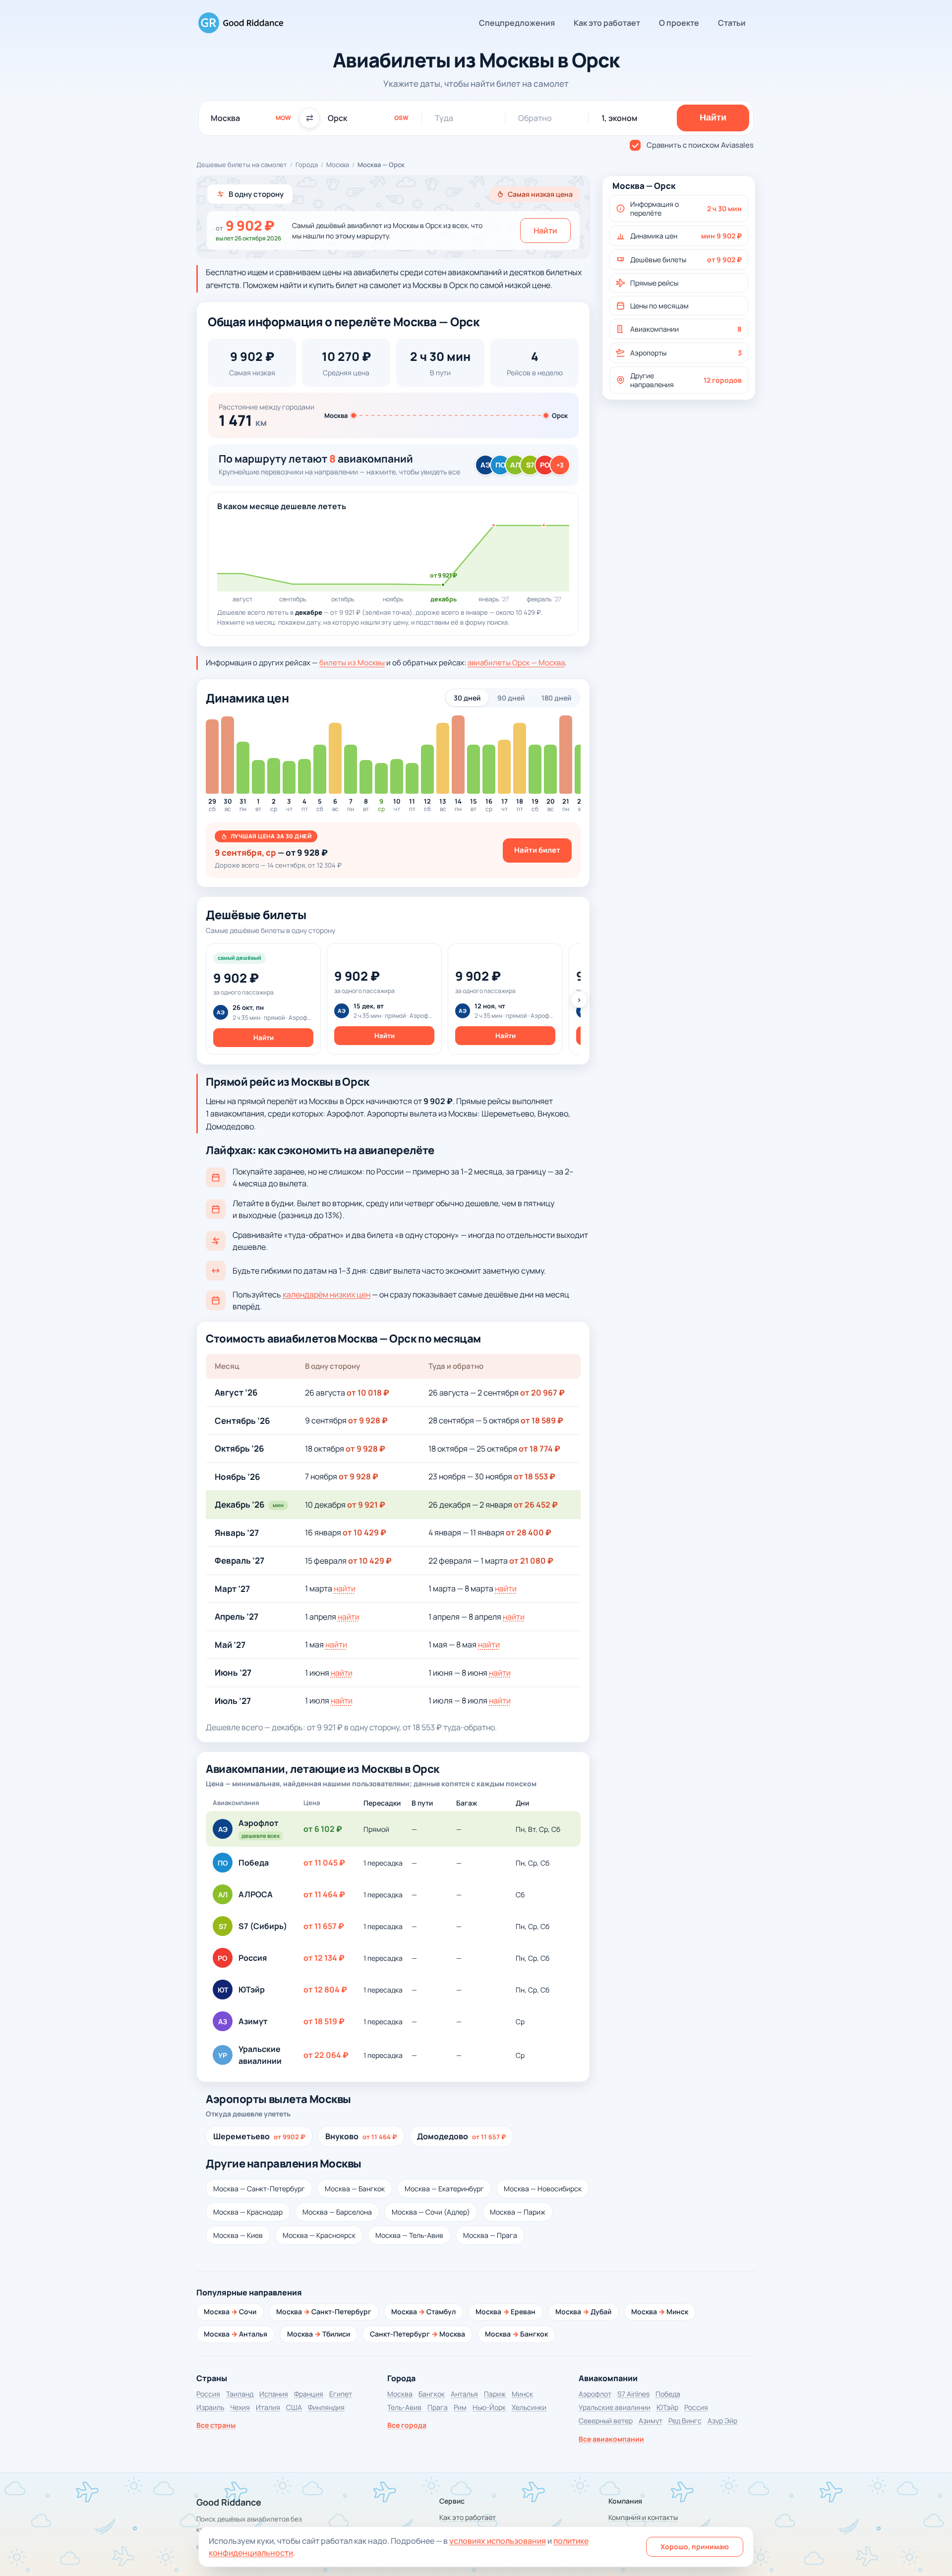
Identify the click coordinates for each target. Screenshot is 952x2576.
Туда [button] (444, 118)
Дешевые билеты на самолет (242, 165)
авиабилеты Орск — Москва (516, 663)
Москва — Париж (518, 2212)
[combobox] (251, 118)
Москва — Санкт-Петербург (259, 2189)
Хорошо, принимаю (695, 2547)
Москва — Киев (238, 2235)
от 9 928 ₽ (368, 1420)
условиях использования (498, 2541)
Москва (338, 165)
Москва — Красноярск (319, 2235)
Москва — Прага (490, 2235)
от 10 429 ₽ (364, 1532)
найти (345, 1588)
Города (307, 165)
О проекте (679, 23)
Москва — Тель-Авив (409, 2235)
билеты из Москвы (352, 663)
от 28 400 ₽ (529, 1532)
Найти (545, 231)
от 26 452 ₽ (536, 1505)
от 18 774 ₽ (539, 1449)
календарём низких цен (327, 1294)
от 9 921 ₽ (366, 1505)
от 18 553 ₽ (535, 1476)
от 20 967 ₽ (542, 1393)
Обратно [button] (535, 118)
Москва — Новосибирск (543, 2189)
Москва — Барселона (337, 2212)
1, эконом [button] (619, 118)
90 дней (511, 698)
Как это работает (607, 23)
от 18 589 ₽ (542, 1420)
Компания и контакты (643, 2517)
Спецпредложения (517, 23)
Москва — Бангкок (355, 2189)
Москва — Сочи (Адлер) (431, 2212)
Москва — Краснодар (248, 2212)
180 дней (556, 698)
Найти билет (537, 850)
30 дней (467, 698)
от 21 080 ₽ (531, 1561)
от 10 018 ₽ (368, 1393)
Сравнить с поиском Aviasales (700, 145)
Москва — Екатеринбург (444, 2189)
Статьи (732, 23)
